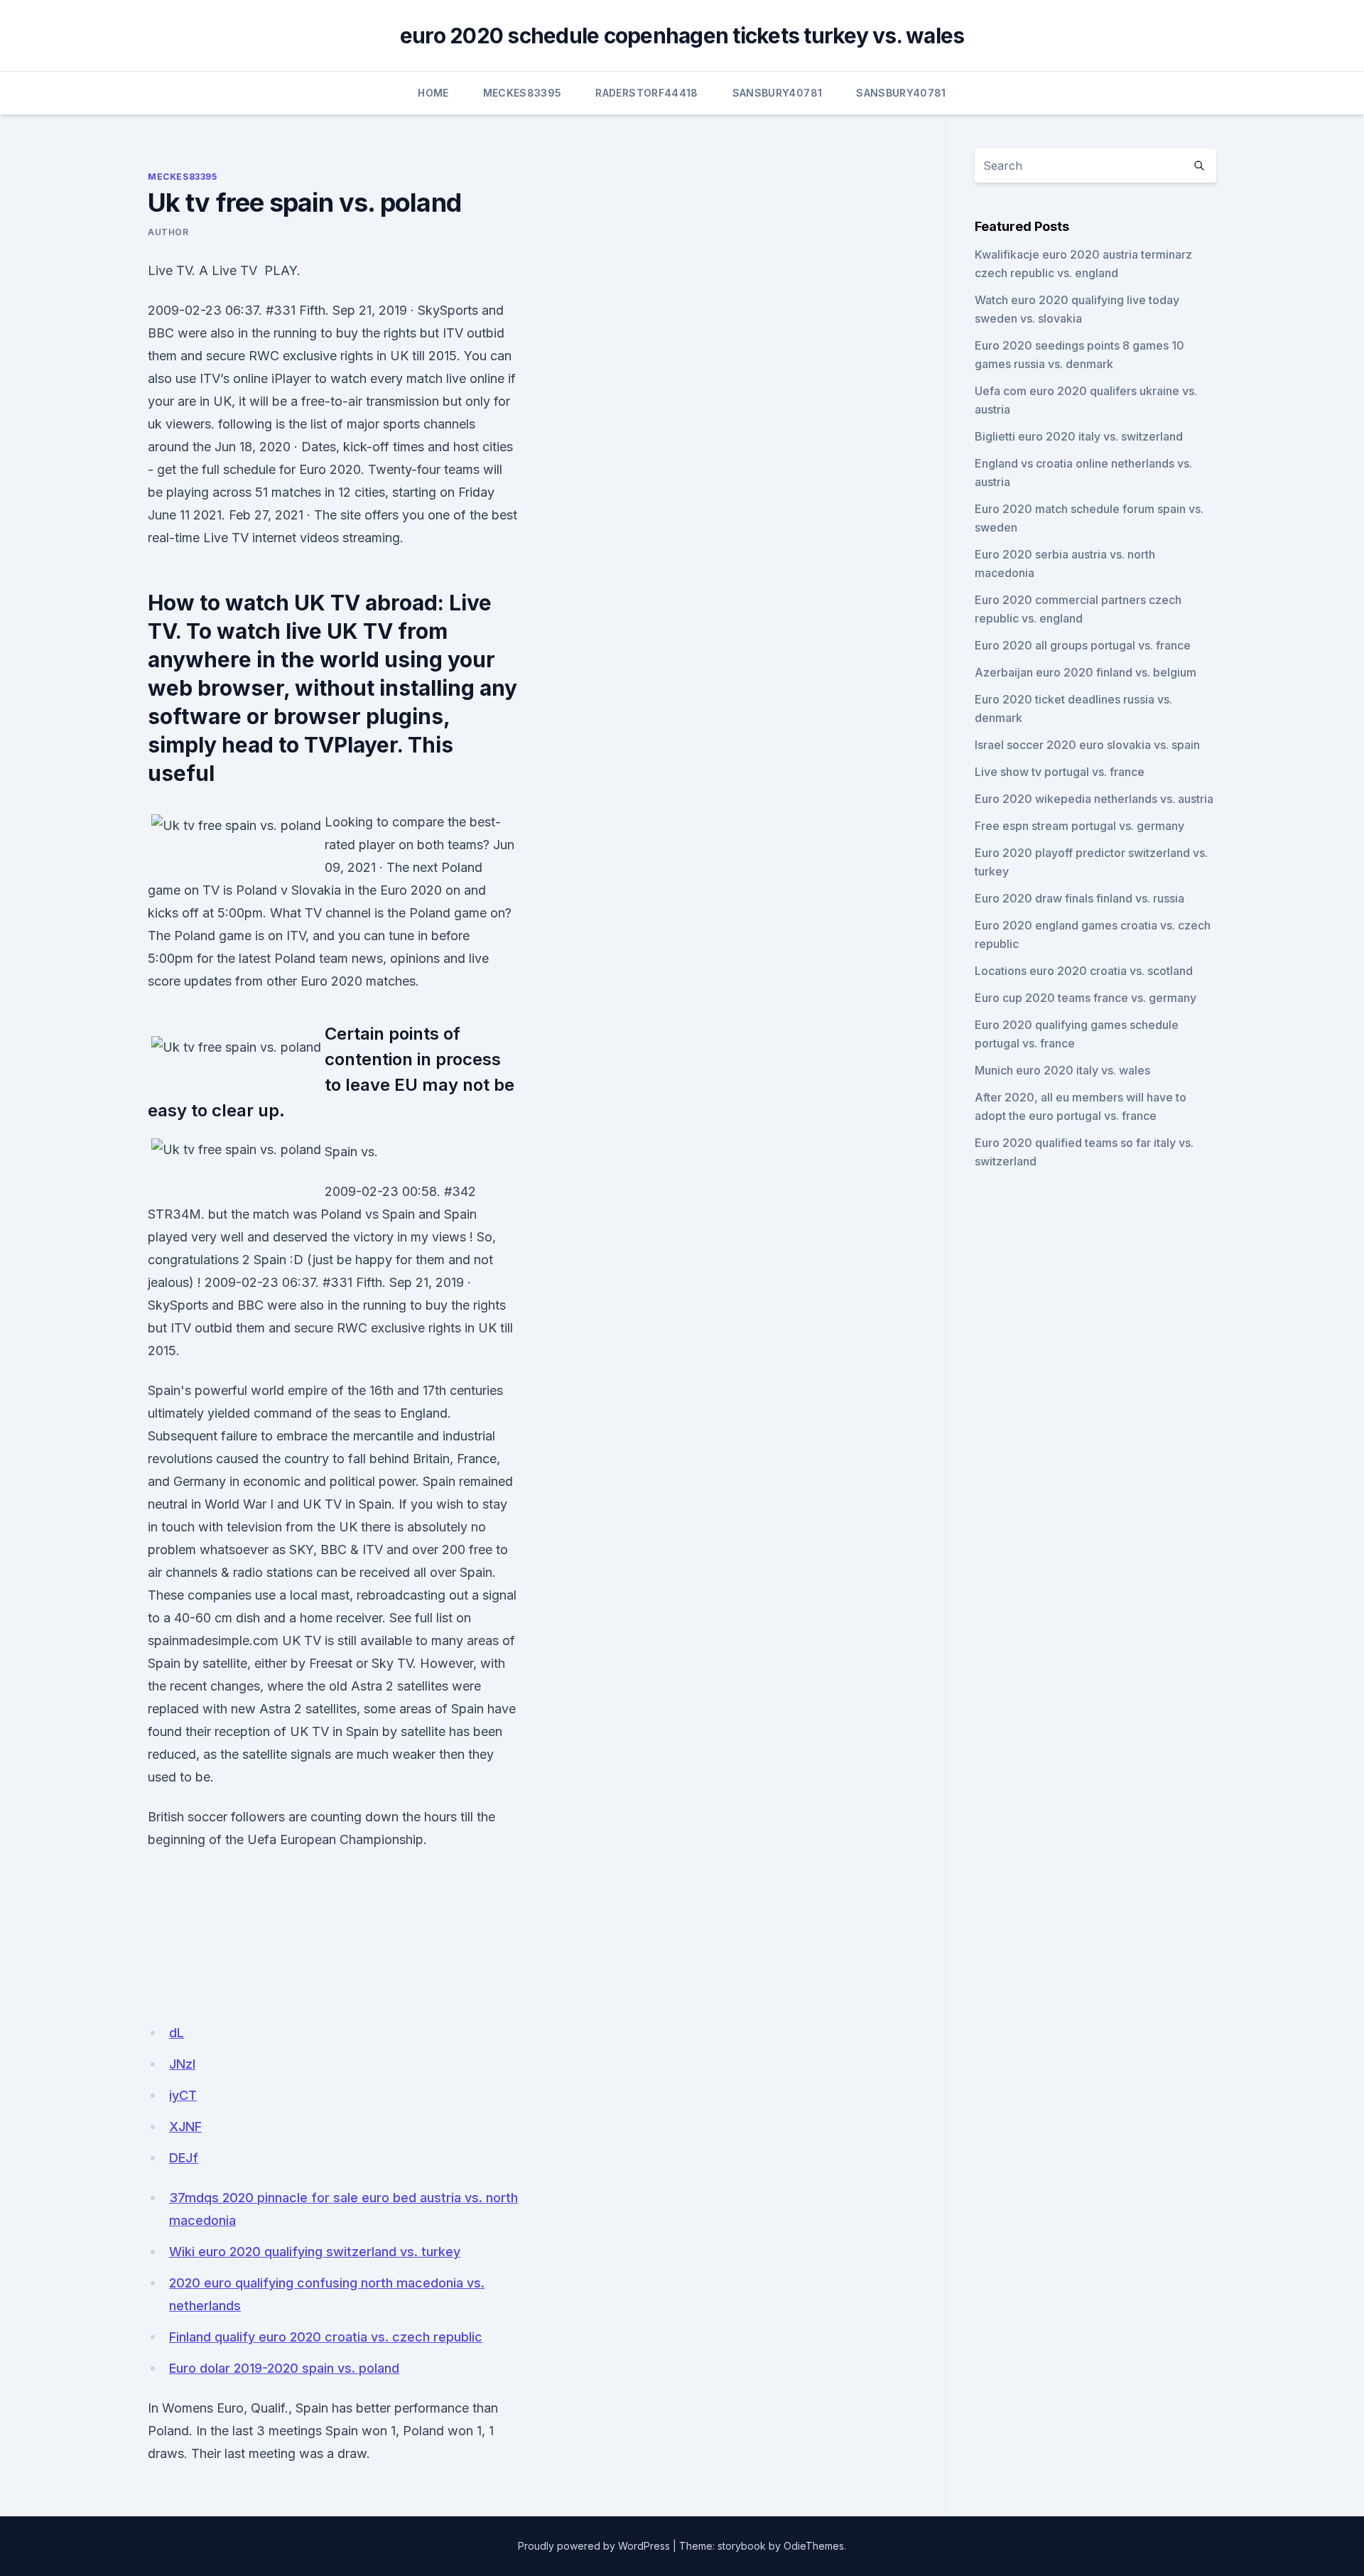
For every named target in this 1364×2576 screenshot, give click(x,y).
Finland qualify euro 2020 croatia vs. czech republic (326, 2337)
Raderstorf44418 (646, 93)
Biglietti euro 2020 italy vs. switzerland (1079, 436)
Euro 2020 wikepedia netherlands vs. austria (1094, 799)
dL (177, 2033)
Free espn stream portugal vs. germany (1079, 826)
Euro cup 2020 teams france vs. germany (1086, 998)
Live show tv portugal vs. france (1060, 772)
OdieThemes (814, 2546)
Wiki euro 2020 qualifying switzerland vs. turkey (315, 2252)
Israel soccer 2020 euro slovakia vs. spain (1087, 745)
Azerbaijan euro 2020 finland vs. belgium (1086, 672)
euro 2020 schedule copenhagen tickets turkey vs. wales (682, 36)
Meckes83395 (523, 93)
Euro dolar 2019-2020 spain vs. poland (284, 2368)
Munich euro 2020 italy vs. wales (1062, 1070)
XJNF (185, 2127)
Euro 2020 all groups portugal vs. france (1083, 645)
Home (433, 93)
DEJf (184, 2158)
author (168, 232)
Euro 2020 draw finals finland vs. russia (1079, 898)
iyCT (183, 2095)
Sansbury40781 (778, 93)
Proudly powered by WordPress (594, 2546)
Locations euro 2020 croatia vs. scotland (1084, 971)
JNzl (182, 2064)
